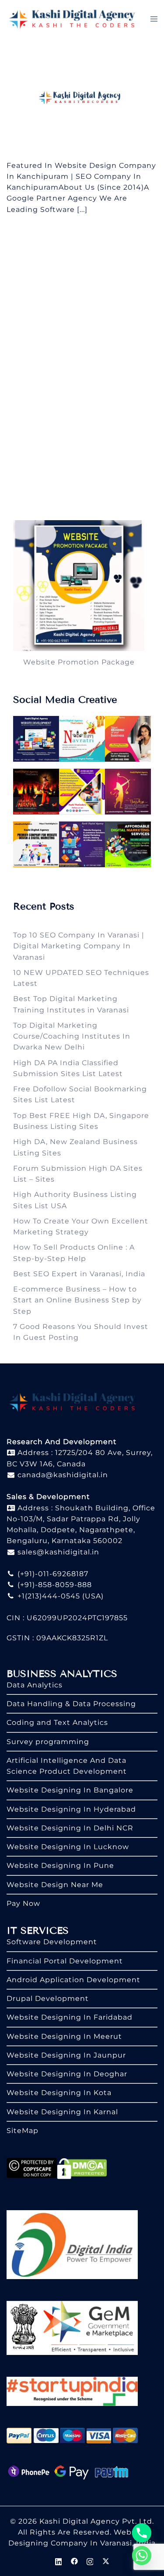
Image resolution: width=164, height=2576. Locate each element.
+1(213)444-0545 (48, 1596)
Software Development (52, 1942)
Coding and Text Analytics (57, 1722)
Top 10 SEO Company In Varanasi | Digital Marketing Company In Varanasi (79, 946)
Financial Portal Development (65, 1961)
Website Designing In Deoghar (67, 2074)
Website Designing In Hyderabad (71, 1809)
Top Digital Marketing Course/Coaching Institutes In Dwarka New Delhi (72, 1036)
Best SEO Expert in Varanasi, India (79, 1274)
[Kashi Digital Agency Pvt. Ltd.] (72, 19)
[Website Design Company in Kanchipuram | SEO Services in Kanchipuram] (82, 98)
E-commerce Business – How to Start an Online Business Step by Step (77, 1300)
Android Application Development (73, 1980)
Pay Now (23, 1903)
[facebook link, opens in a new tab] (74, 2561)
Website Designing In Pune (60, 1866)
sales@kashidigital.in (58, 1552)
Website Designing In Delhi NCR (70, 1828)
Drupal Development (48, 1998)
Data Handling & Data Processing (71, 1704)
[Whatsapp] (142, 2556)
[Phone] (142, 2533)
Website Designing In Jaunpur (66, 2055)
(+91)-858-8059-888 (54, 1585)
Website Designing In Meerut (64, 2036)
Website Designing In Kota (59, 2093)
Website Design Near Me (55, 1885)
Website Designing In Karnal (62, 2112)
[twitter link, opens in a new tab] (106, 2561)
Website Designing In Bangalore (70, 1790)
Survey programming (48, 1742)
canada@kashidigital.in (62, 1475)
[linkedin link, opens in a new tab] (59, 2561)
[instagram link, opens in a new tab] (90, 2561)
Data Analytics (35, 1685)
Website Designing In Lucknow (68, 1847)
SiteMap (23, 2131)
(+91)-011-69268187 (52, 1574)
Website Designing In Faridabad (70, 2017)
